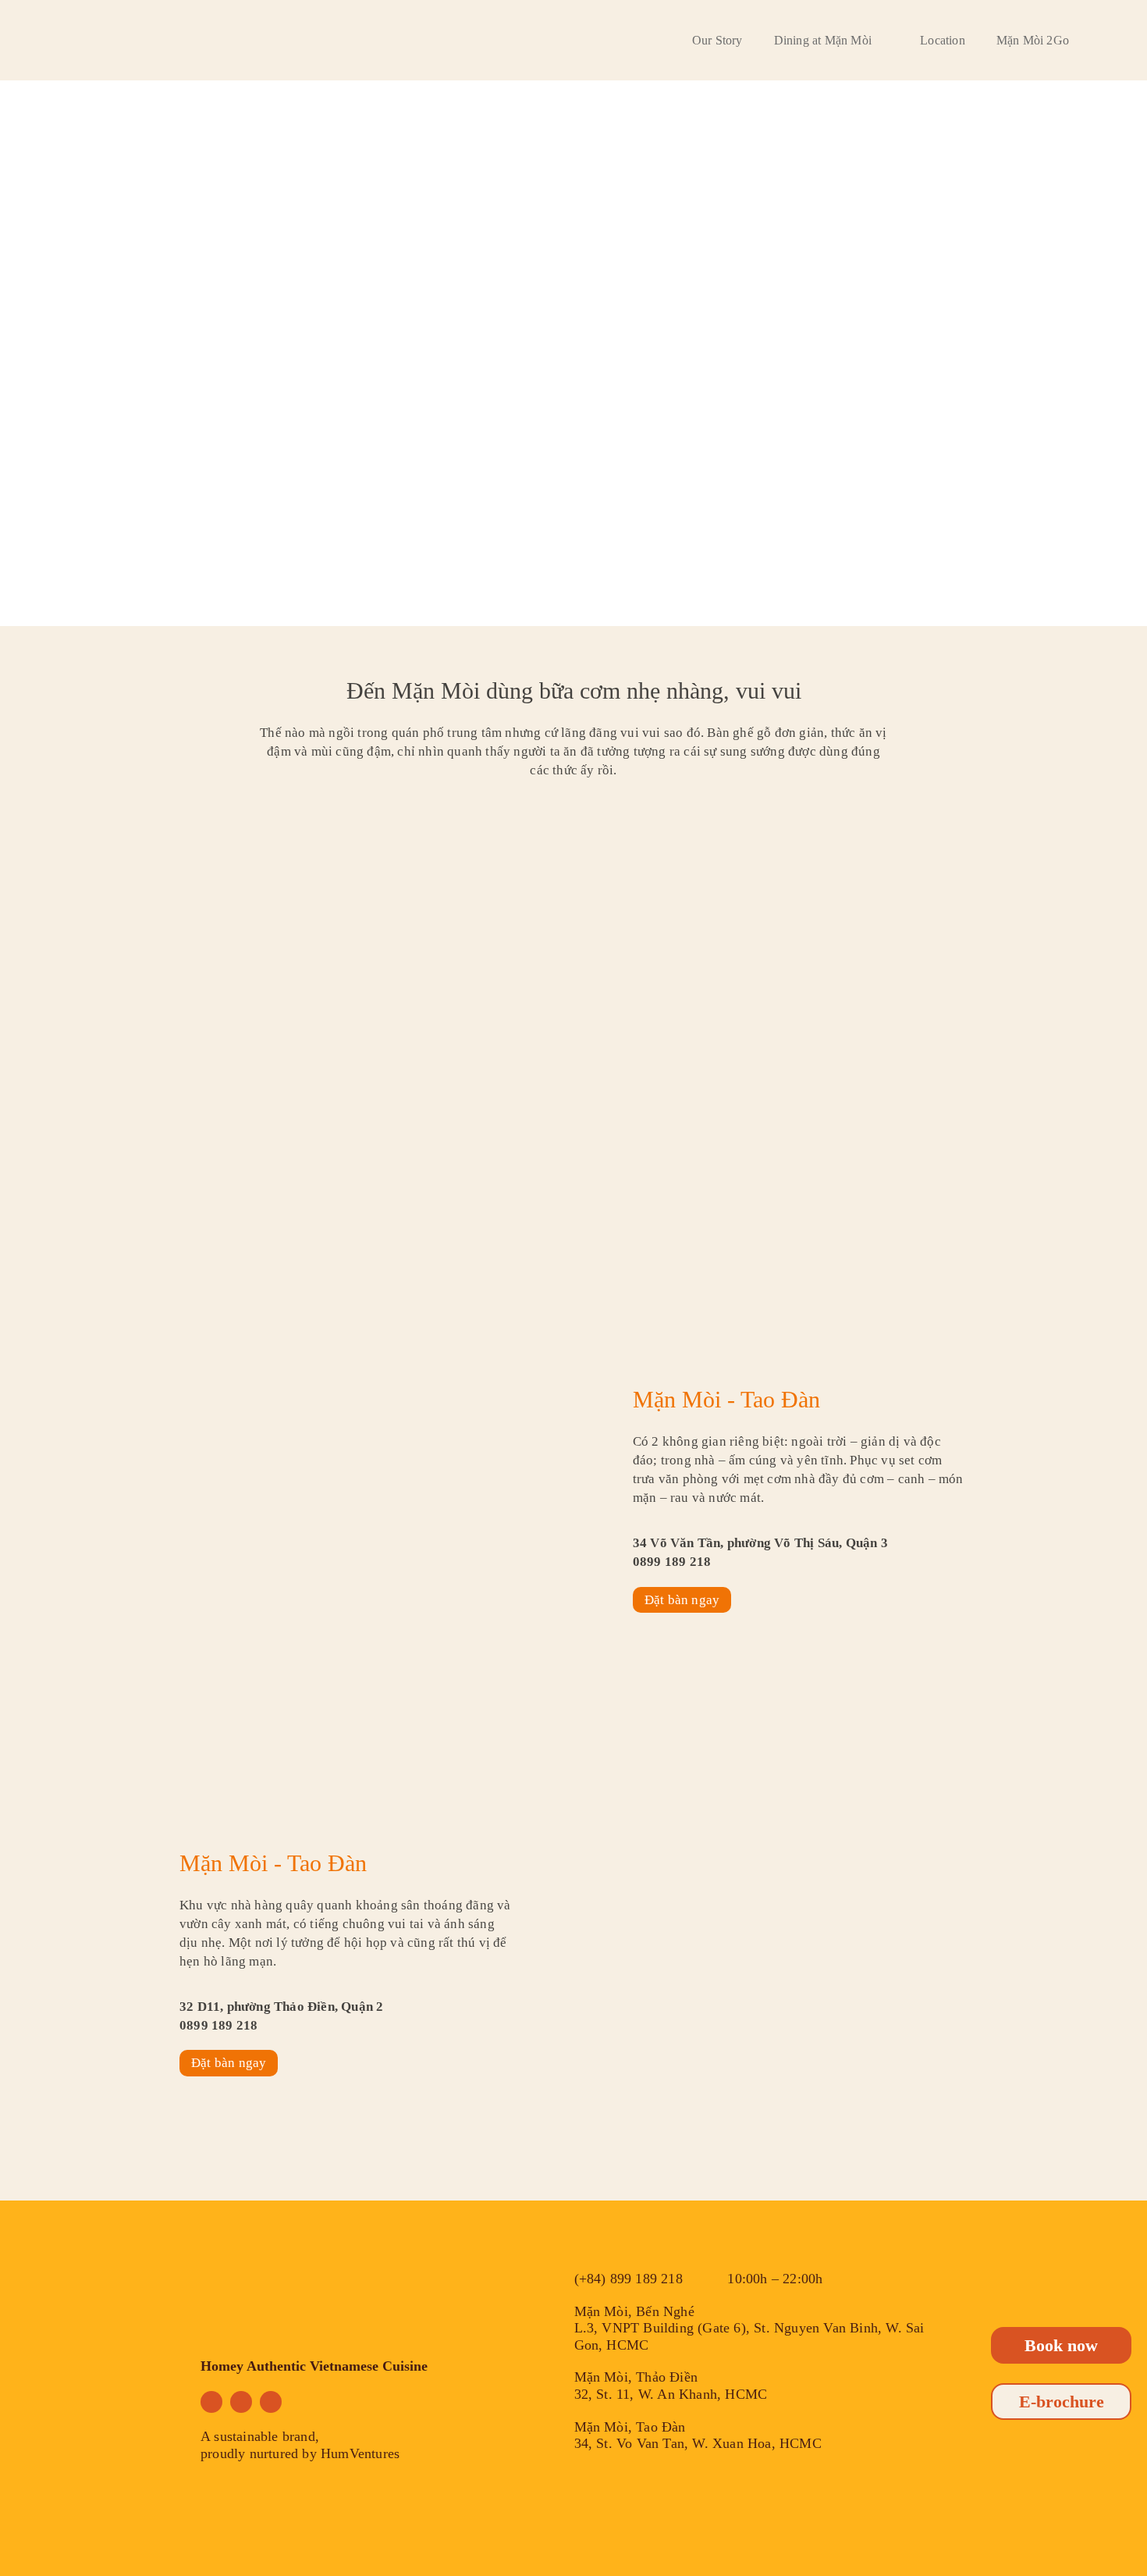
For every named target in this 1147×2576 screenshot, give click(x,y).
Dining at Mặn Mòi (823, 40)
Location (943, 40)
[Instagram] (241, 2402)
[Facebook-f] (211, 2402)
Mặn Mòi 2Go (1033, 40)
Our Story (717, 40)
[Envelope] (271, 2402)
